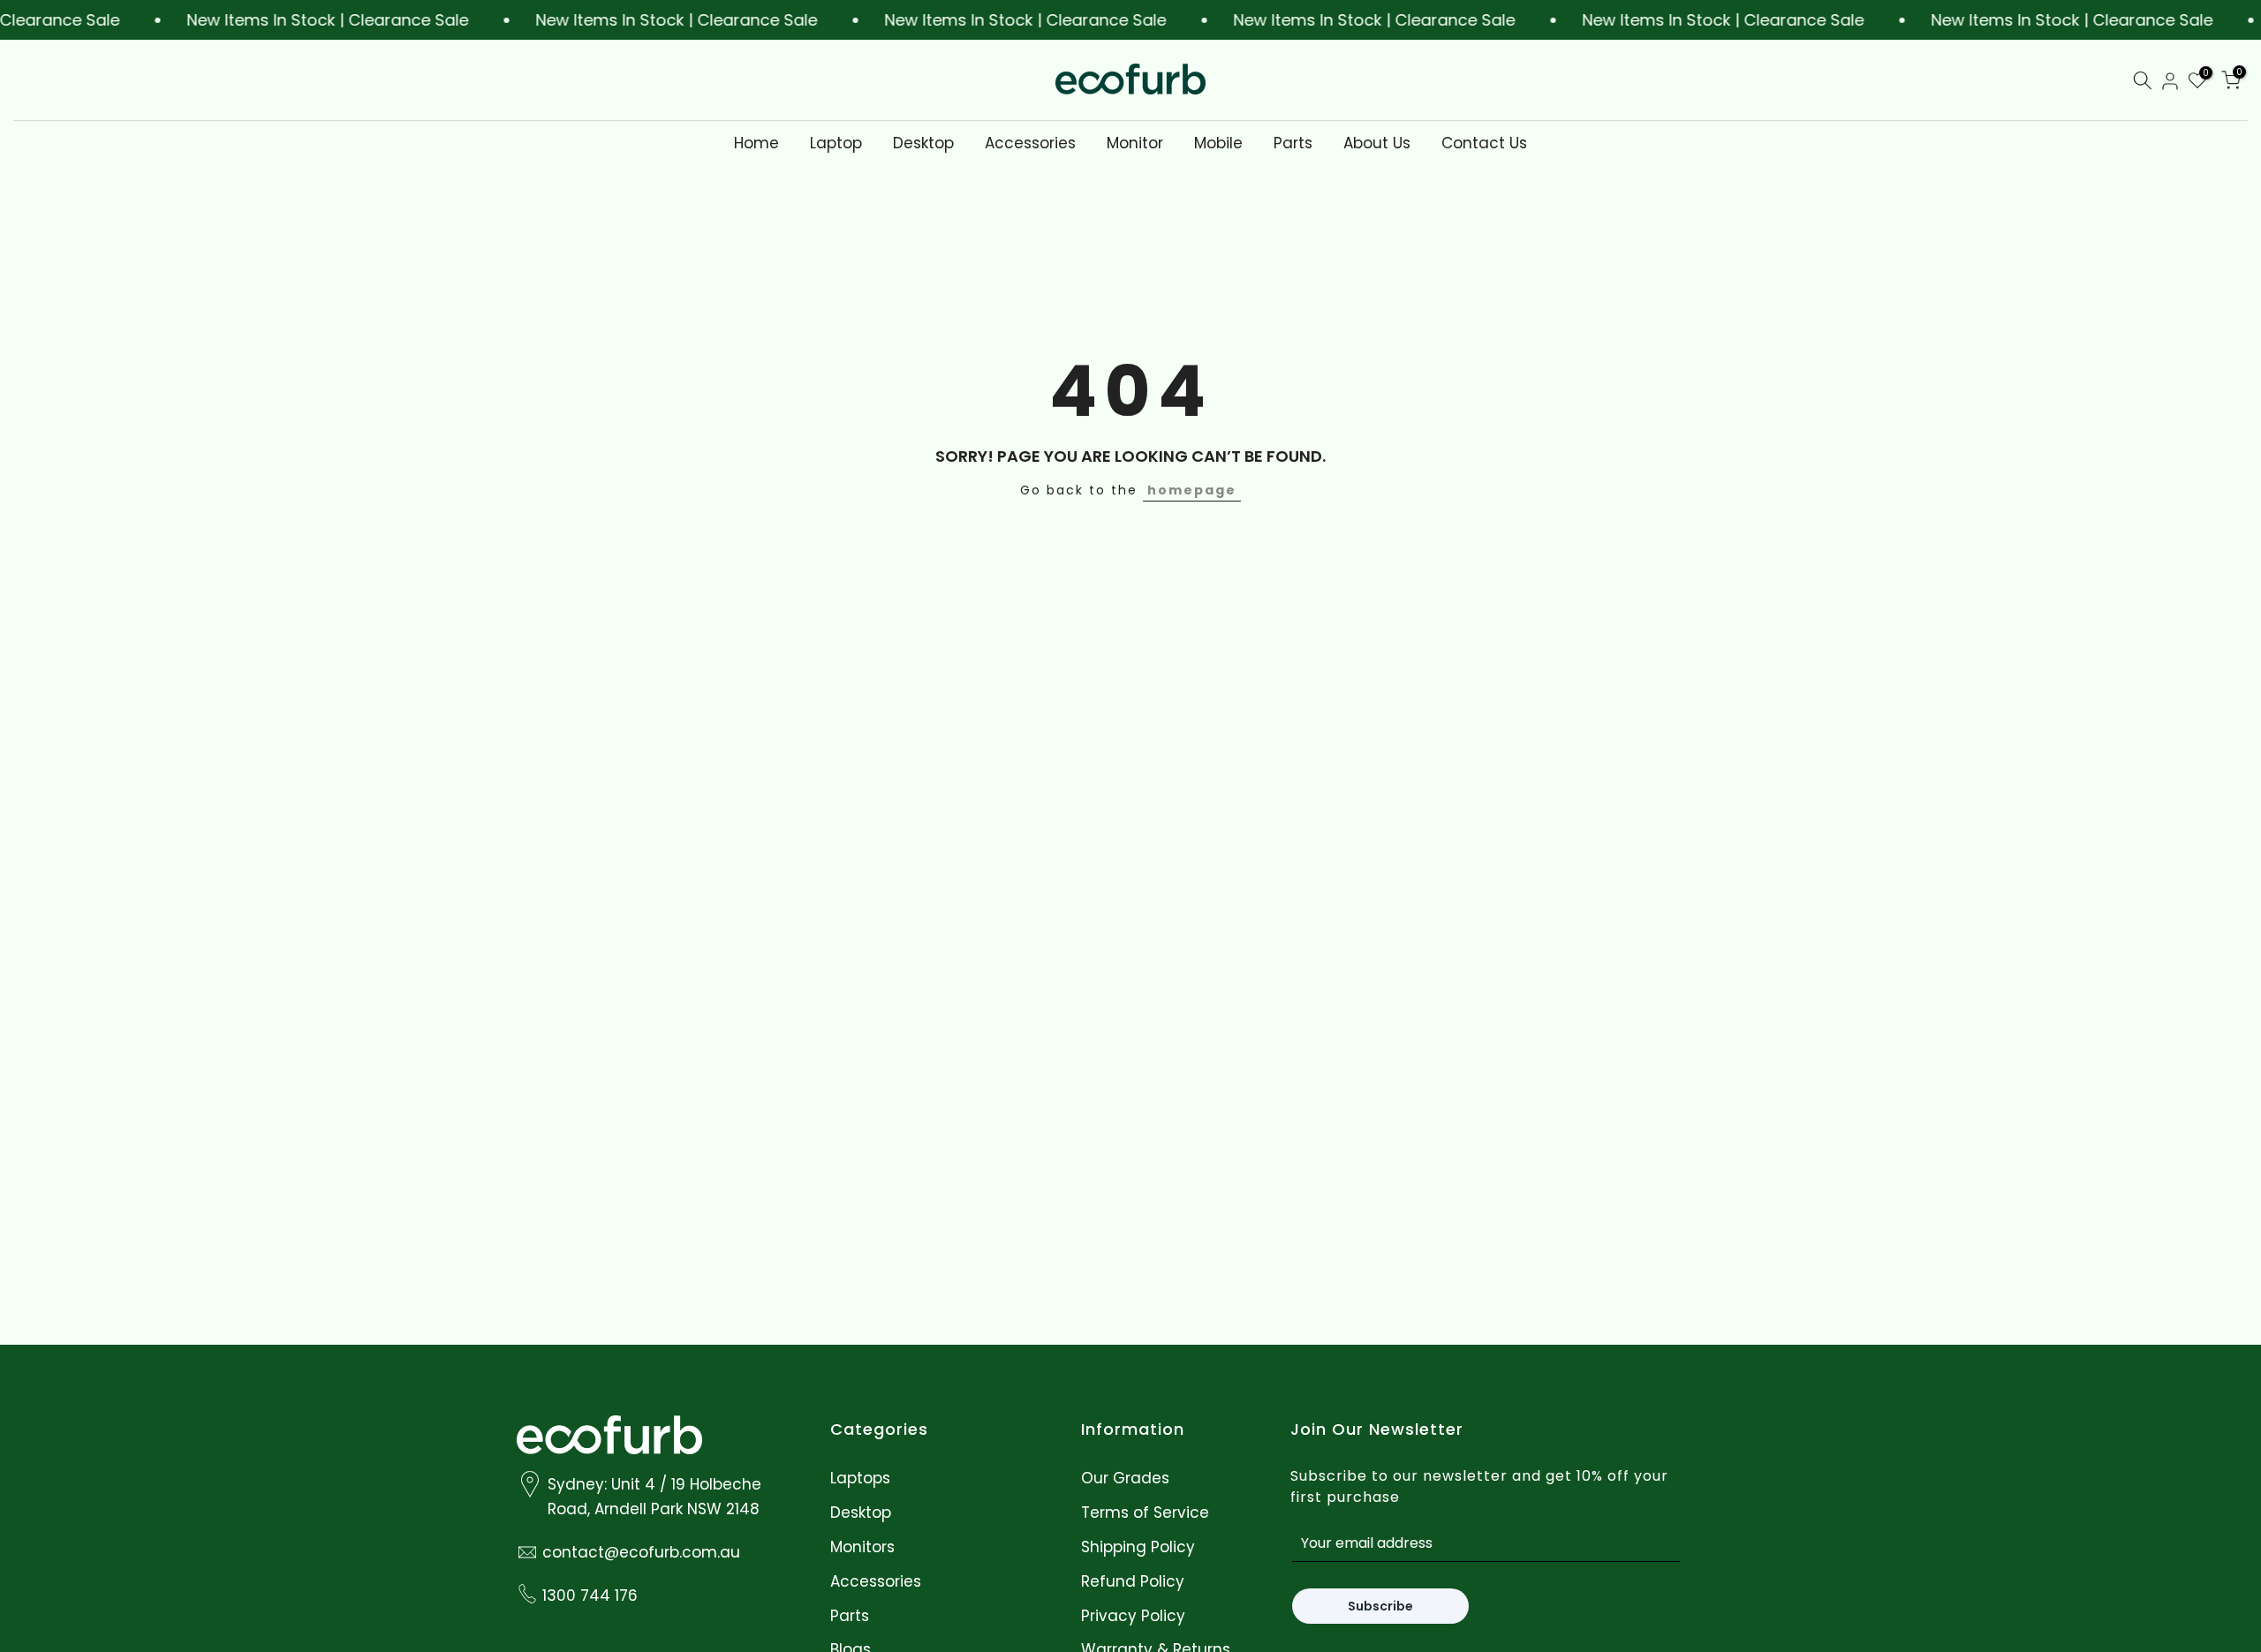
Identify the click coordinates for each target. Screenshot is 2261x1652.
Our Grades (1125, 1479)
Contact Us (1484, 143)
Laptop (836, 143)
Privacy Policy (1133, 1615)
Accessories (1030, 143)
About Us (1377, 143)
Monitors (862, 1546)
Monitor (1135, 143)
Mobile (1218, 143)
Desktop (923, 143)
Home (756, 143)
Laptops (860, 1479)
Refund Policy (1133, 1581)
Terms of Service (1145, 1512)
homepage (1192, 490)
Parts (1293, 143)
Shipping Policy (1138, 1546)
